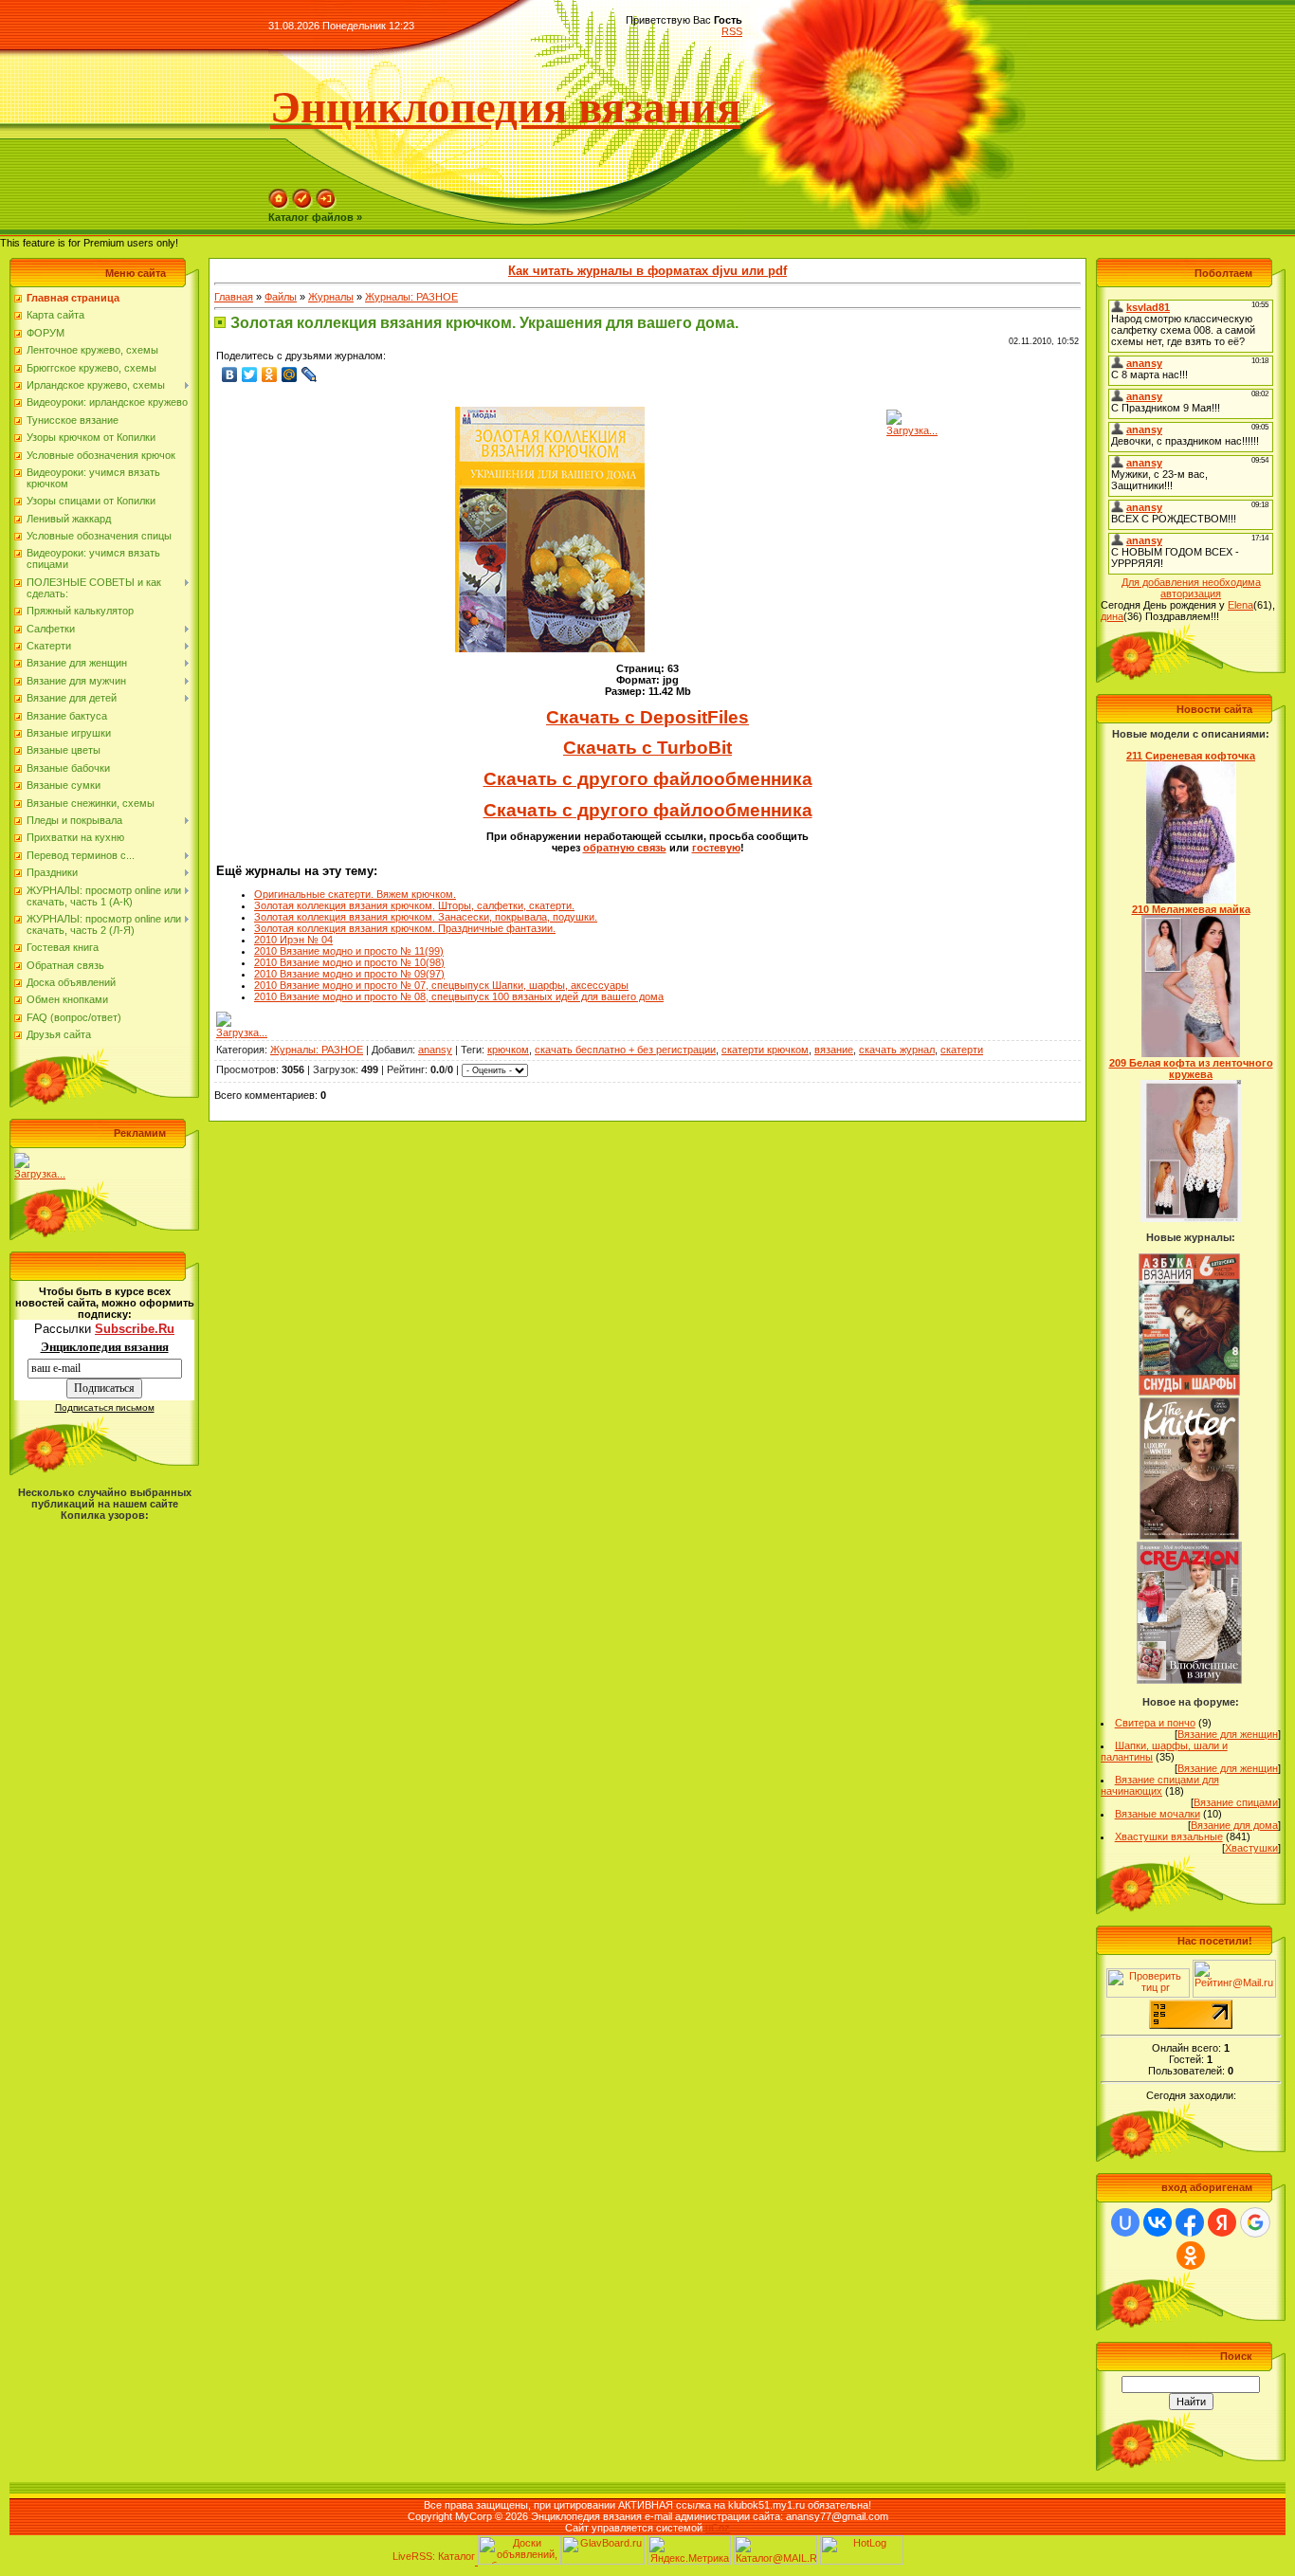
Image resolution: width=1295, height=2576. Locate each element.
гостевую (716, 848)
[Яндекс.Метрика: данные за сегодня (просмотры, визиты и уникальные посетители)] (689, 2550)
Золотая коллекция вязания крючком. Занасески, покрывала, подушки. (426, 917)
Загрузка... (40, 1174)
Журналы (331, 297)
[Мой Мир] (290, 375)
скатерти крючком (765, 1050)
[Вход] (326, 206)
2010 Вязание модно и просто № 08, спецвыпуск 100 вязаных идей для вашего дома (459, 996)
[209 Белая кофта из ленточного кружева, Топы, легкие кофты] (1191, 1218)
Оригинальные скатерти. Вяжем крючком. (355, 894)
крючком (508, 1050)
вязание (834, 1050)
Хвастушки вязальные (1169, 1836)
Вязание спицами (1236, 1802)
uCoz (718, 2528)
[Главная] (279, 206)
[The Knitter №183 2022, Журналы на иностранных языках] (1190, 1536)
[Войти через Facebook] (1190, 2222)
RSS (732, 31)
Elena (1240, 605)
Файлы (281, 297)
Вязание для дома (1234, 1825)
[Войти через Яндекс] (1222, 2222)
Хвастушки (1251, 1848)
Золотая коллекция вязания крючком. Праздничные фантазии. (405, 928)
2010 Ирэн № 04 (293, 940)
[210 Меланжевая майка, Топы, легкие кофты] (1191, 1053)
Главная (234, 297)
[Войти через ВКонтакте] (1158, 2222)
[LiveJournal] (310, 375)
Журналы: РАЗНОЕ (411, 297)
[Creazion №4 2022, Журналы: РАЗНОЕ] (1189, 1680)
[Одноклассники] (270, 375)
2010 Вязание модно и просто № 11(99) (349, 951)
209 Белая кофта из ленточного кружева (1191, 1069)
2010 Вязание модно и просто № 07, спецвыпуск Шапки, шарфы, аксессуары (441, 985)
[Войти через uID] (1125, 2222)
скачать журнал (897, 1050)
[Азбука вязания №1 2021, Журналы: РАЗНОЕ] (1189, 1392)
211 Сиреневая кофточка (1191, 756)
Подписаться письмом (105, 1407)
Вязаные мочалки (1158, 1814)
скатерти (962, 1050)
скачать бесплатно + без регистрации (625, 1050)
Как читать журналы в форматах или (647, 271)
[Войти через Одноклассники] (1191, 2256)
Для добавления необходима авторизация (1191, 588)
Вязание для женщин (1228, 1734)
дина (1112, 616)
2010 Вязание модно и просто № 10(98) (349, 962)
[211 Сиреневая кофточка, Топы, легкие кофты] (1191, 900)
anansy (435, 1050)
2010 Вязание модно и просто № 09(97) (349, 974)
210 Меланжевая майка (1191, 909)
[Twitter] (250, 375)
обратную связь (625, 848)
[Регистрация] (302, 206)
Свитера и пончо (1155, 1723)
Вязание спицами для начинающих (1160, 1785)
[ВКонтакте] (230, 375)
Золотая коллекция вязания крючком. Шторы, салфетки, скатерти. (414, 905)
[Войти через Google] (1255, 2222)
